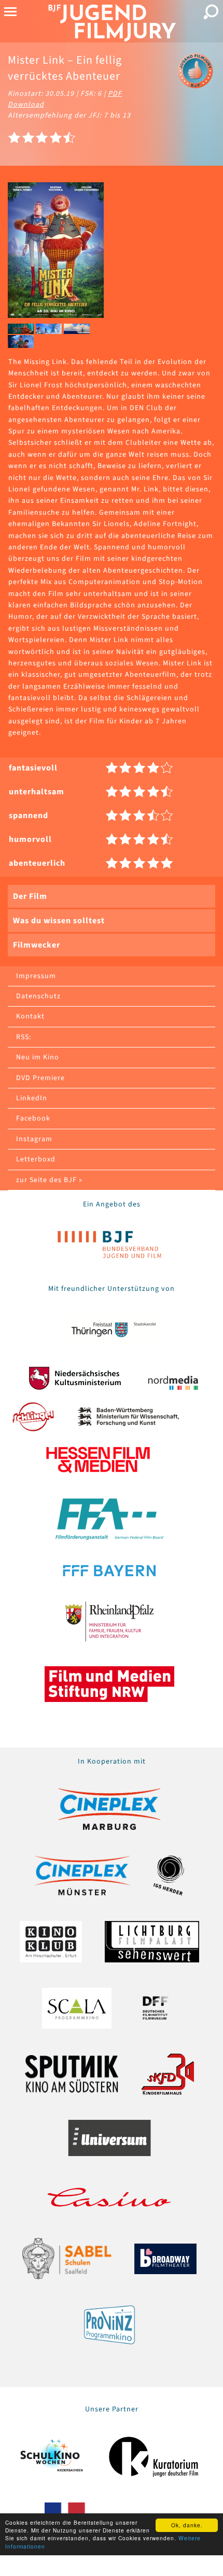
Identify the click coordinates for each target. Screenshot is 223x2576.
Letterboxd (36, 1159)
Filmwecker (37, 945)
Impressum (36, 976)
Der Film (30, 896)
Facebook (33, 1118)
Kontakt (30, 1016)
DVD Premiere (40, 1078)
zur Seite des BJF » (49, 1180)
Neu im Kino (38, 1057)
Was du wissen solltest (59, 921)
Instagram (34, 1139)
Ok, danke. (187, 2525)
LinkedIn (32, 1098)
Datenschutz (38, 996)
